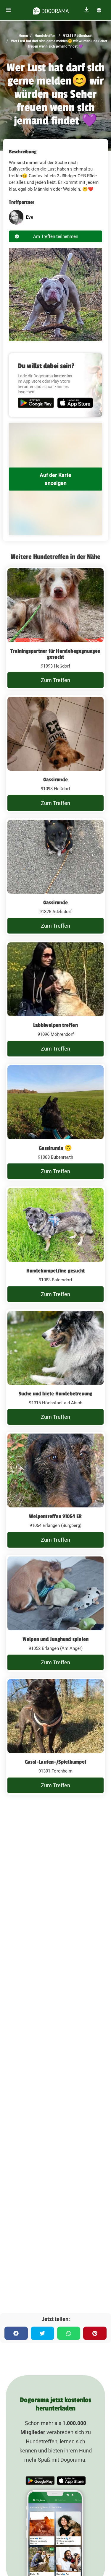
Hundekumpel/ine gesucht (56, 1271)
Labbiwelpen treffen (55, 1025)
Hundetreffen (45, 36)
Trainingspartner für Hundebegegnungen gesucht (55, 654)
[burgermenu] (9, 10)
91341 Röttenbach (77, 36)
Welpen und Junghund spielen (55, 1639)
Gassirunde (55, 780)
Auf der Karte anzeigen (55, 479)
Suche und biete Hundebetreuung (56, 1394)
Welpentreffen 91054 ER (55, 1516)
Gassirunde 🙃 (55, 1148)
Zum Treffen (55, 680)
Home (23, 36)
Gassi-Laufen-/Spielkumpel (55, 1762)
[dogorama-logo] (51, 10)
